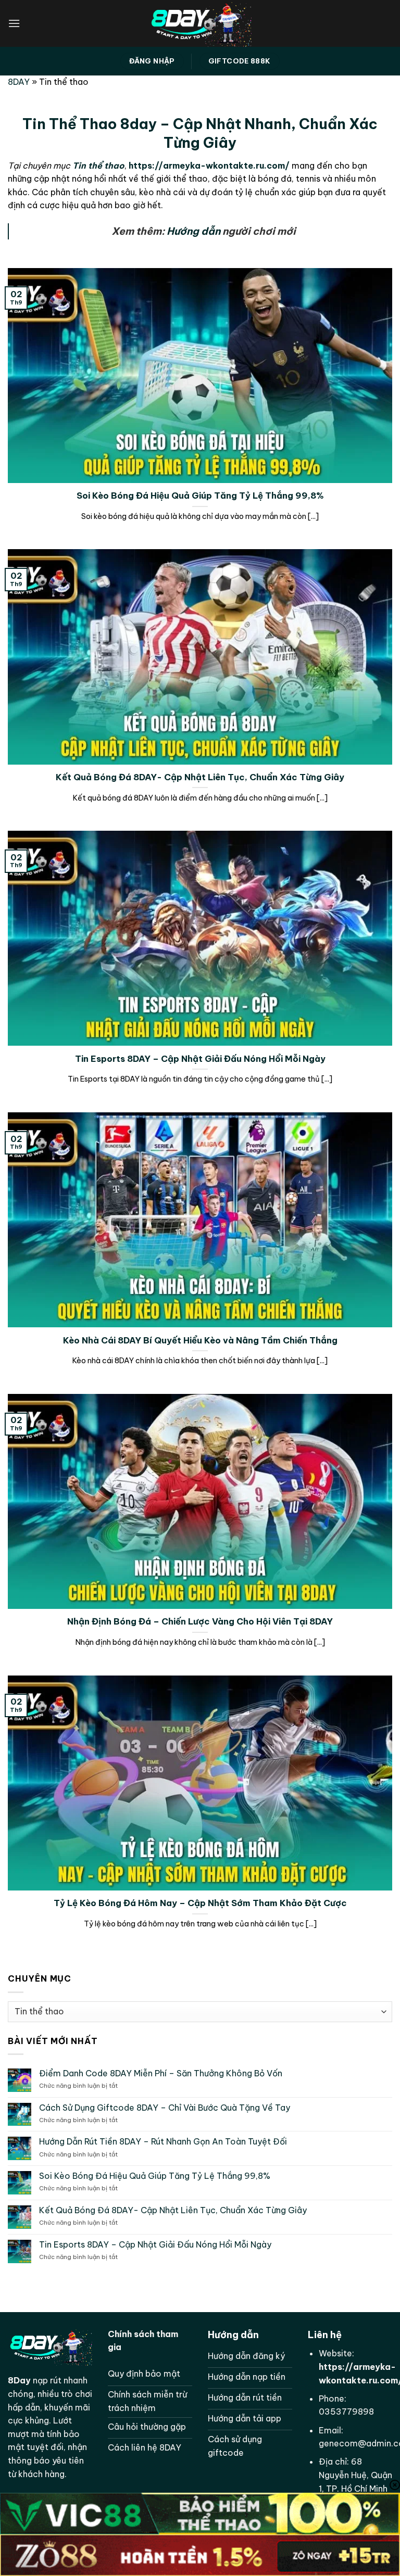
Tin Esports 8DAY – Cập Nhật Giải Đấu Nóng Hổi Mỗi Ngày (200, 1058)
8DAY (19, 82)
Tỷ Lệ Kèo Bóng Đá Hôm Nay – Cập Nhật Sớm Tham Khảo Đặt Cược (200, 1903)
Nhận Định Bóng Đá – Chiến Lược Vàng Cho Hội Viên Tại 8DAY (200, 1621)
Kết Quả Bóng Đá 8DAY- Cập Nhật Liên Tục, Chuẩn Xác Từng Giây (200, 777)
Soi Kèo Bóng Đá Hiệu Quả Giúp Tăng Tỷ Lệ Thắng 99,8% (200, 495)
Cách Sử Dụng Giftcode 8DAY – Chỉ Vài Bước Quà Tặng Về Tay (165, 2108)
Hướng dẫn (193, 231)
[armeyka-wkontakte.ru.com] (200, 23)
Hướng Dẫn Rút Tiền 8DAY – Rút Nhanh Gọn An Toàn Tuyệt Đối (163, 2142)
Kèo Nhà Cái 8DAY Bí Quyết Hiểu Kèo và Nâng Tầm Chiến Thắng (200, 1340)
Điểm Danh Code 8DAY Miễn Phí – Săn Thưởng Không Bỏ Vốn (161, 2073)
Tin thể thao (98, 166)
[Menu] (14, 23)
